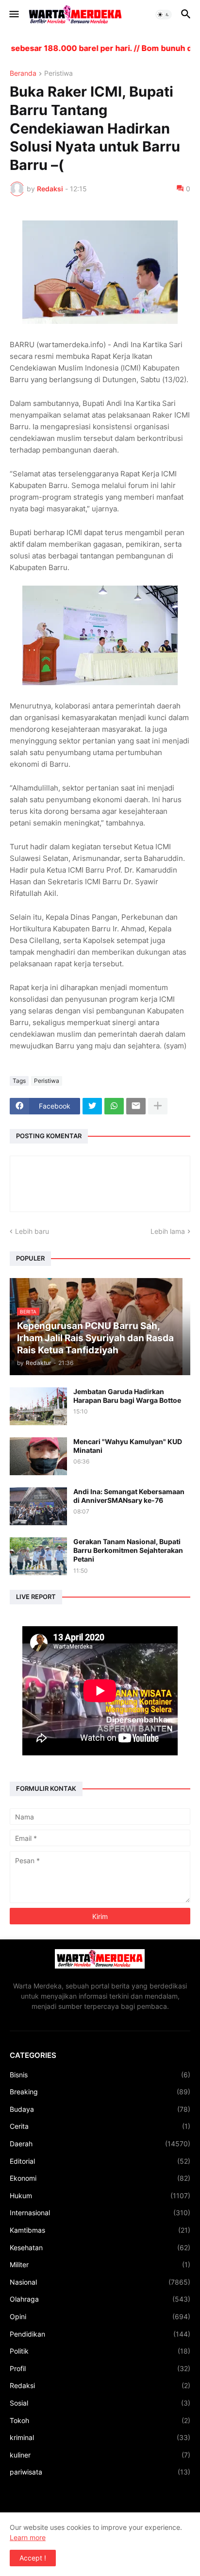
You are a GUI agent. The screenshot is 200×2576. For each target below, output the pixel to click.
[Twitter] (92, 1106)
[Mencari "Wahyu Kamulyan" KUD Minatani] (38, 1456)
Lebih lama (168, 1231)
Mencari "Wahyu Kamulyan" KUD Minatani (128, 1446)
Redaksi (100, 2385)
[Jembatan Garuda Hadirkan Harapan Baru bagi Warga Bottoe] (38, 1406)
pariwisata (100, 2472)
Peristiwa (58, 74)
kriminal (100, 2437)
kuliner (100, 2455)
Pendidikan (100, 2334)
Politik (100, 2351)
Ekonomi (100, 2178)
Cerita (100, 2126)
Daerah (100, 2144)
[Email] (136, 1106)
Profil (100, 2368)
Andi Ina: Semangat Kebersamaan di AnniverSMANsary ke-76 (129, 1496)
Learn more (28, 2537)
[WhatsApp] (114, 1106)
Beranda (23, 74)
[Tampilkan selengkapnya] (158, 1106)
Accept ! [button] (33, 2558)
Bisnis (100, 2075)
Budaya (100, 2109)
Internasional (100, 2213)
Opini (100, 2316)
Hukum (100, 2196)
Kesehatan (100, 2248)
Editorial (100, 2161)
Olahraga (100, 2299)
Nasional (100, 2282)
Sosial (100, 2403)
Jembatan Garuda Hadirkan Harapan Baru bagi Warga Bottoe (127, 1396)
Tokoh (100, 2420)
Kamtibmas (100, 2230)
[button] (13, 15)
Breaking (100, 2092)
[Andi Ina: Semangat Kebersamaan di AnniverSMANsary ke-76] (38, 1506)
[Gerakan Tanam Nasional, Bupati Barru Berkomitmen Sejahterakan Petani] (38, 1556)
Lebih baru (32, 1231)
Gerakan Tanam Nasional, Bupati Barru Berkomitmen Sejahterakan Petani (128, 1550)
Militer (100, 2265)
